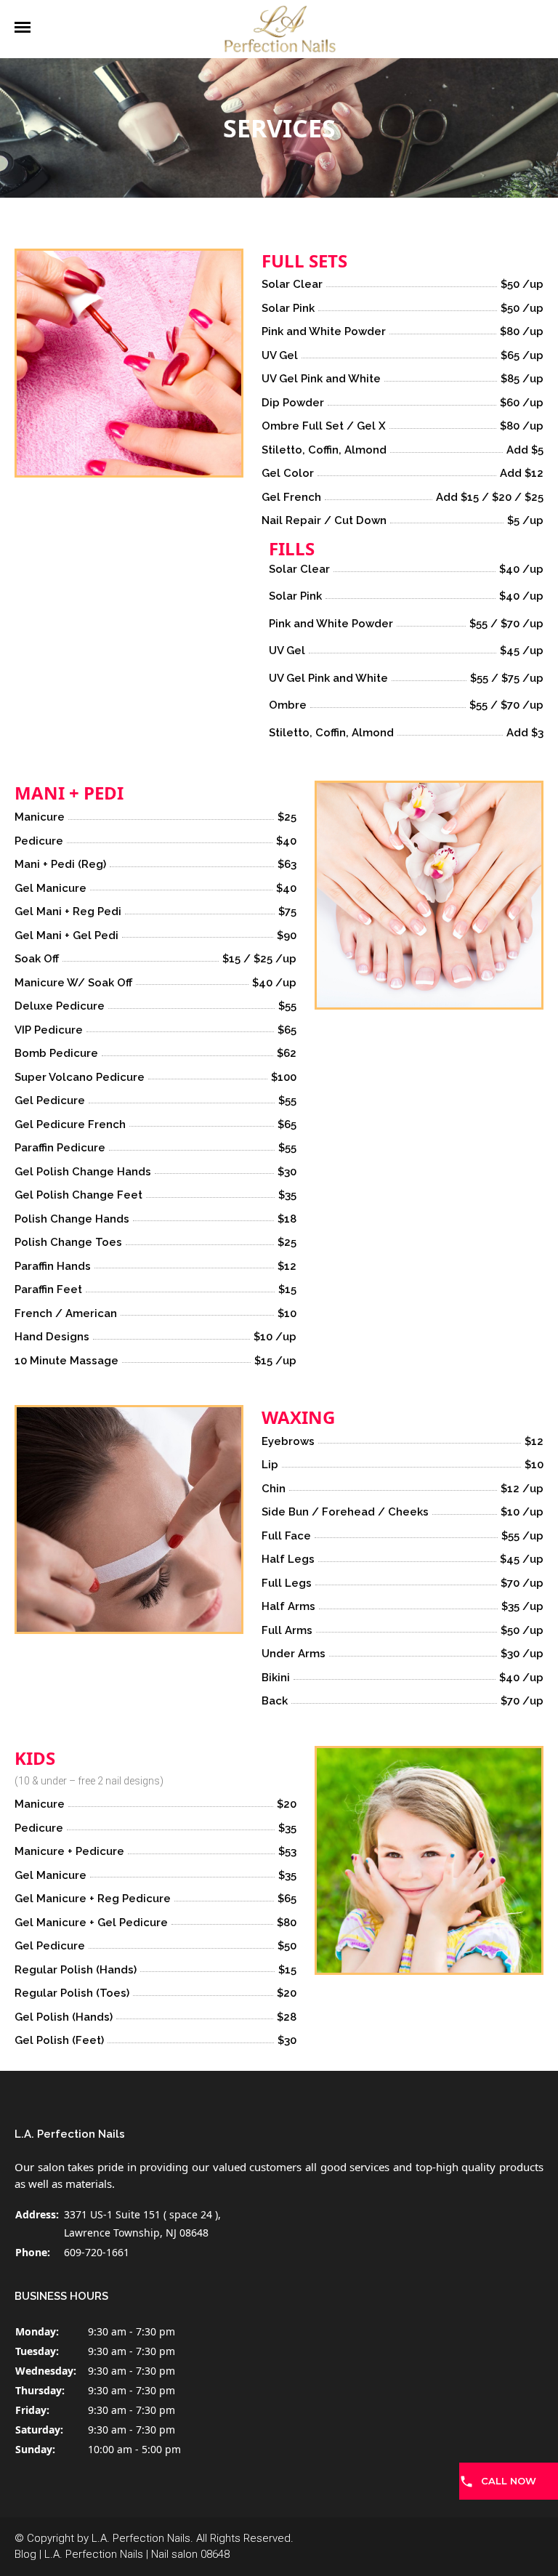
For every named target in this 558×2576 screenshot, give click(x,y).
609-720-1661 (97, 2252)
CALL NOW (509, 2481)
